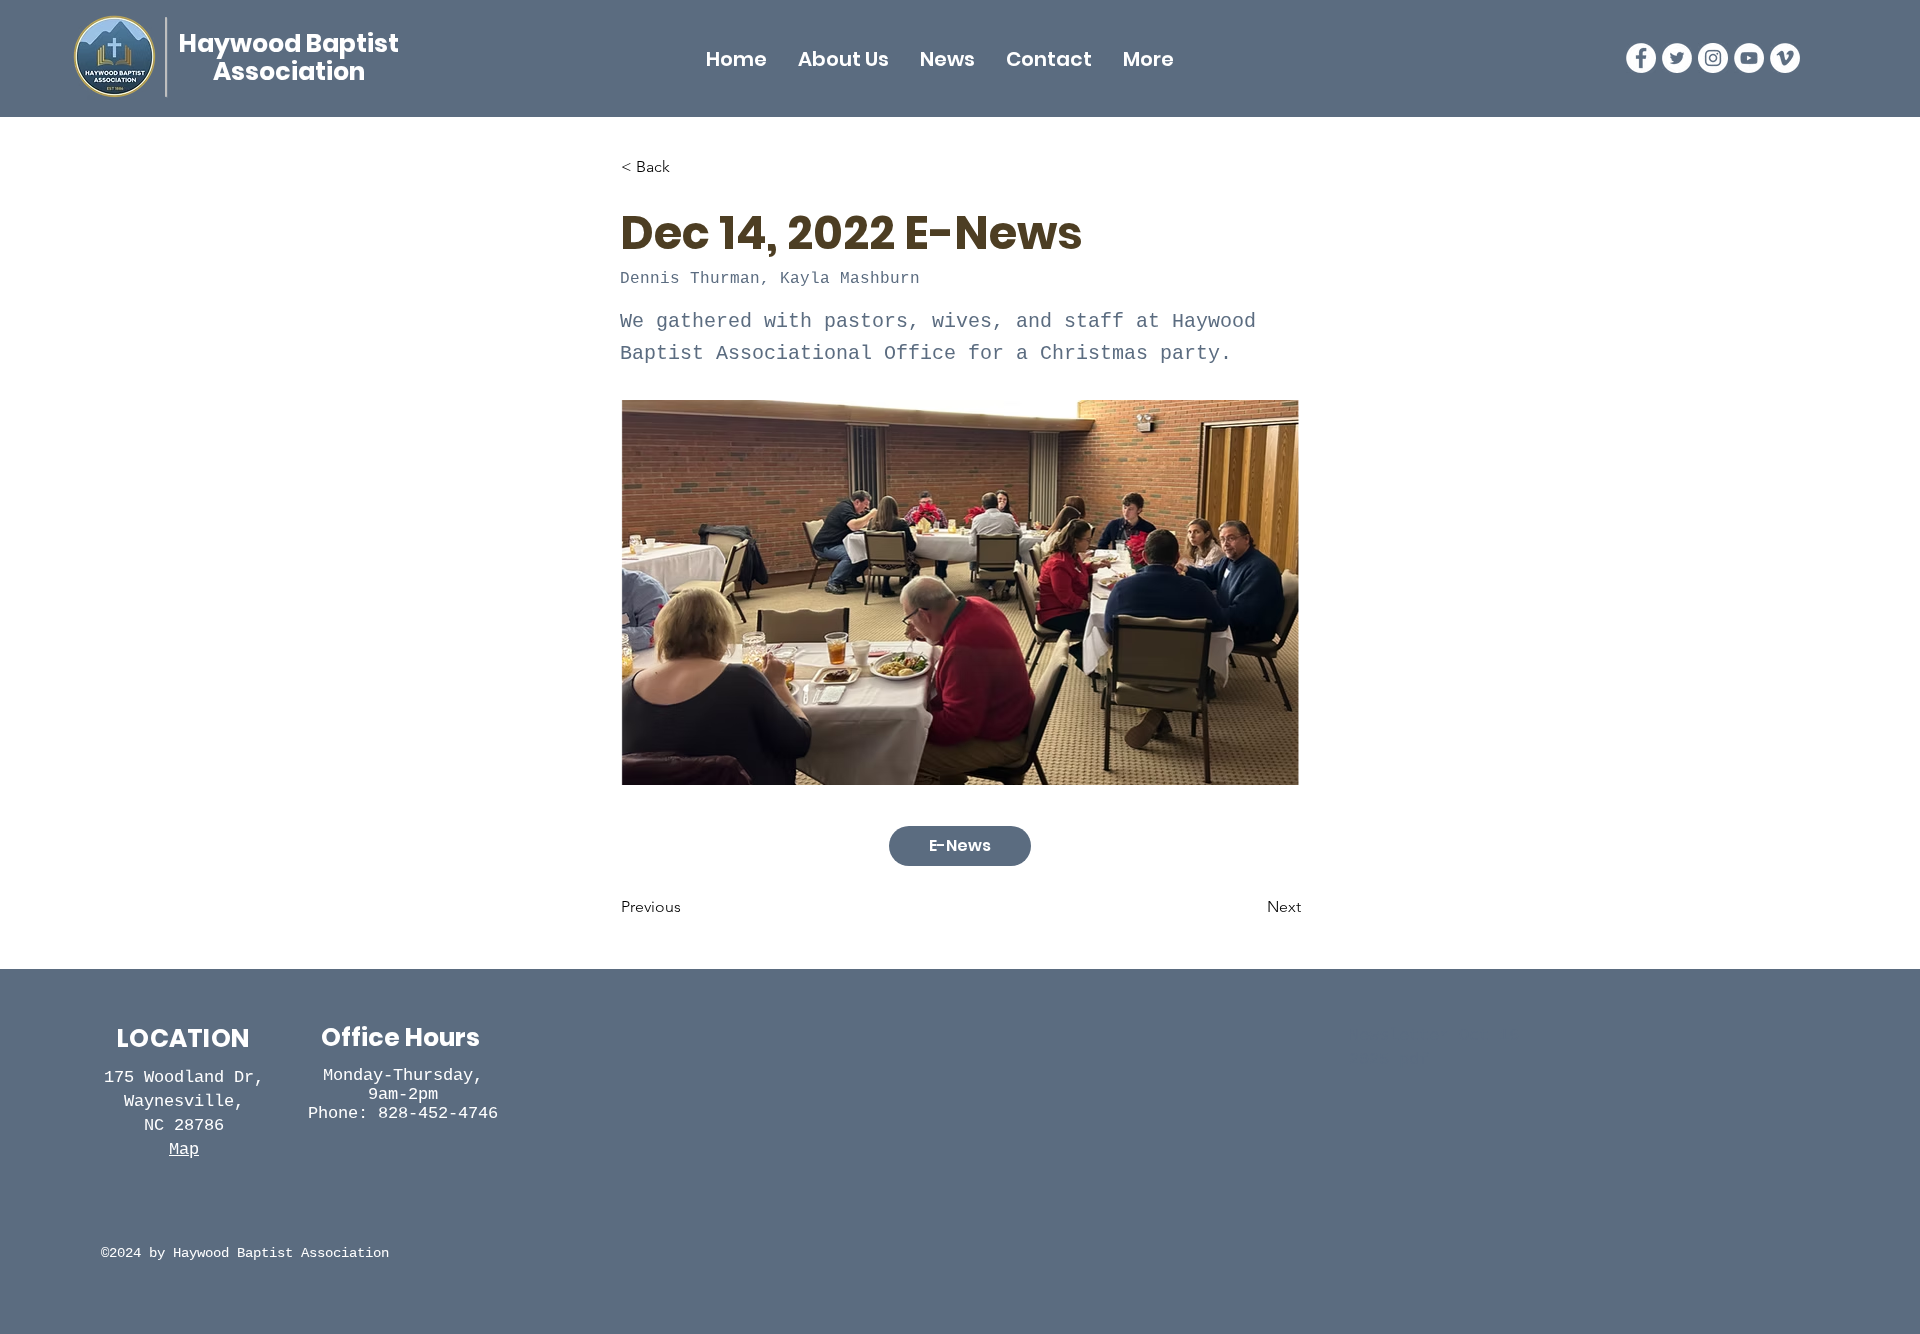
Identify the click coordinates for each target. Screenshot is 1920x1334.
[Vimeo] (1785, 58)
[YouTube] (1749, 58)
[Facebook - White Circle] (1641, 58)
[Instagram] (1713, 58)
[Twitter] (1677, 58)
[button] (843, 59)
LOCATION (183, 1038)
